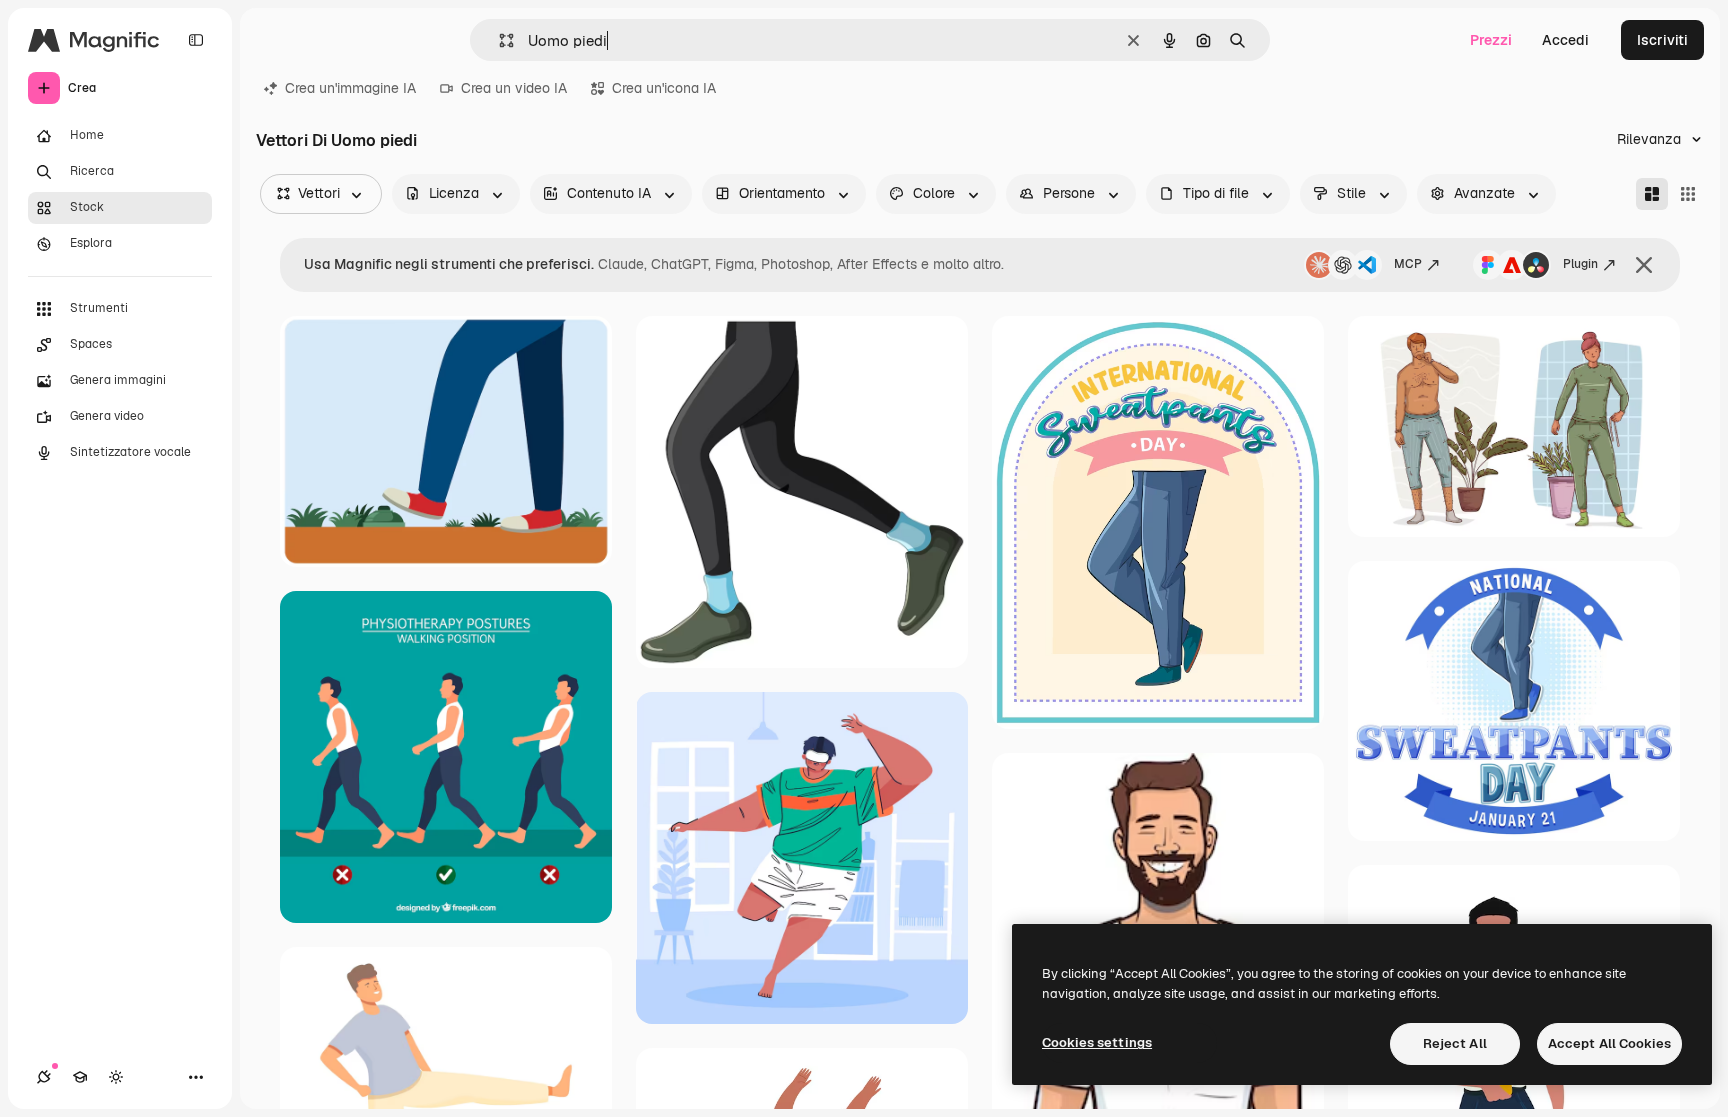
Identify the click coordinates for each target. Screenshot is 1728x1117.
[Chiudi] (1644, 265)
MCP (1408, 264)
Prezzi (1491, 40)
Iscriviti (1662, 40)
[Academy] (80, 1077)
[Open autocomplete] (498, 40)
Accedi (1565, 40)
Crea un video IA (514, 88)
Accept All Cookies (1609, 1043)
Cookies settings (1097, 1042)
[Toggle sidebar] (196, 40)
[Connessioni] (44, 1077)
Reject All (1455, 1043)
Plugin (1580, 264)
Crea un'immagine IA (350, 88)
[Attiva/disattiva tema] (116, 1077)
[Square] (1688, 194)
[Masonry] (1652, 194)
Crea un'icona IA (664, 88)
